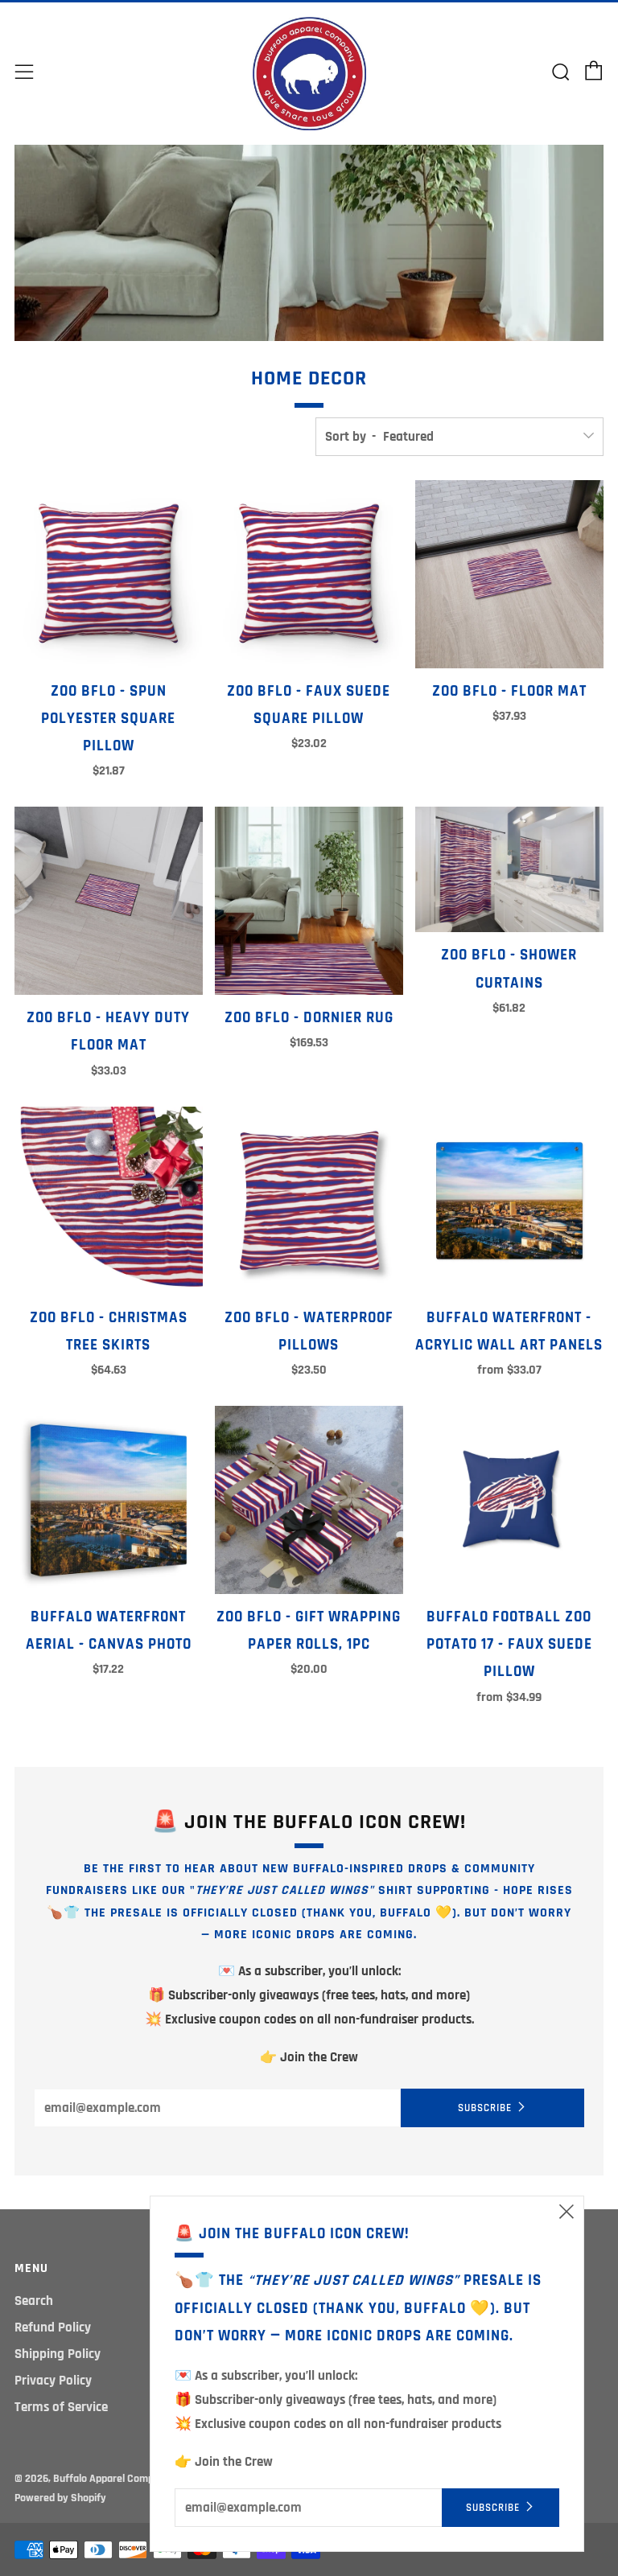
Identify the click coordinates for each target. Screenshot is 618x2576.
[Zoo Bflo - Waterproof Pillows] (309, 1201)
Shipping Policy (58, 2354)
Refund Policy (53, 2327)
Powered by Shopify (60, 2498)
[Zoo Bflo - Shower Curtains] (509, 869)
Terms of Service (61, 2407)
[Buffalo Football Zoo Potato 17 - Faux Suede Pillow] (509, 1500)
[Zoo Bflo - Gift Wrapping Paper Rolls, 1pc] (309, 1500)
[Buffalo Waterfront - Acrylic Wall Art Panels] (509, 1201)
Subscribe (485, 2108)
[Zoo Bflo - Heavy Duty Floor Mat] (109, 901)
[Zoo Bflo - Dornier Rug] (309, 901)
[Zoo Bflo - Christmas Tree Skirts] (109, 1201)
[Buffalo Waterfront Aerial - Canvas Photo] (109, 1500)
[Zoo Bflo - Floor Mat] (509, 574)
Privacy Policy (53, 2381)
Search (34, 2301)
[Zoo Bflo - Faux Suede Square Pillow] (309, 574)
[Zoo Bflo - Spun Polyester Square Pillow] (109, 574)
